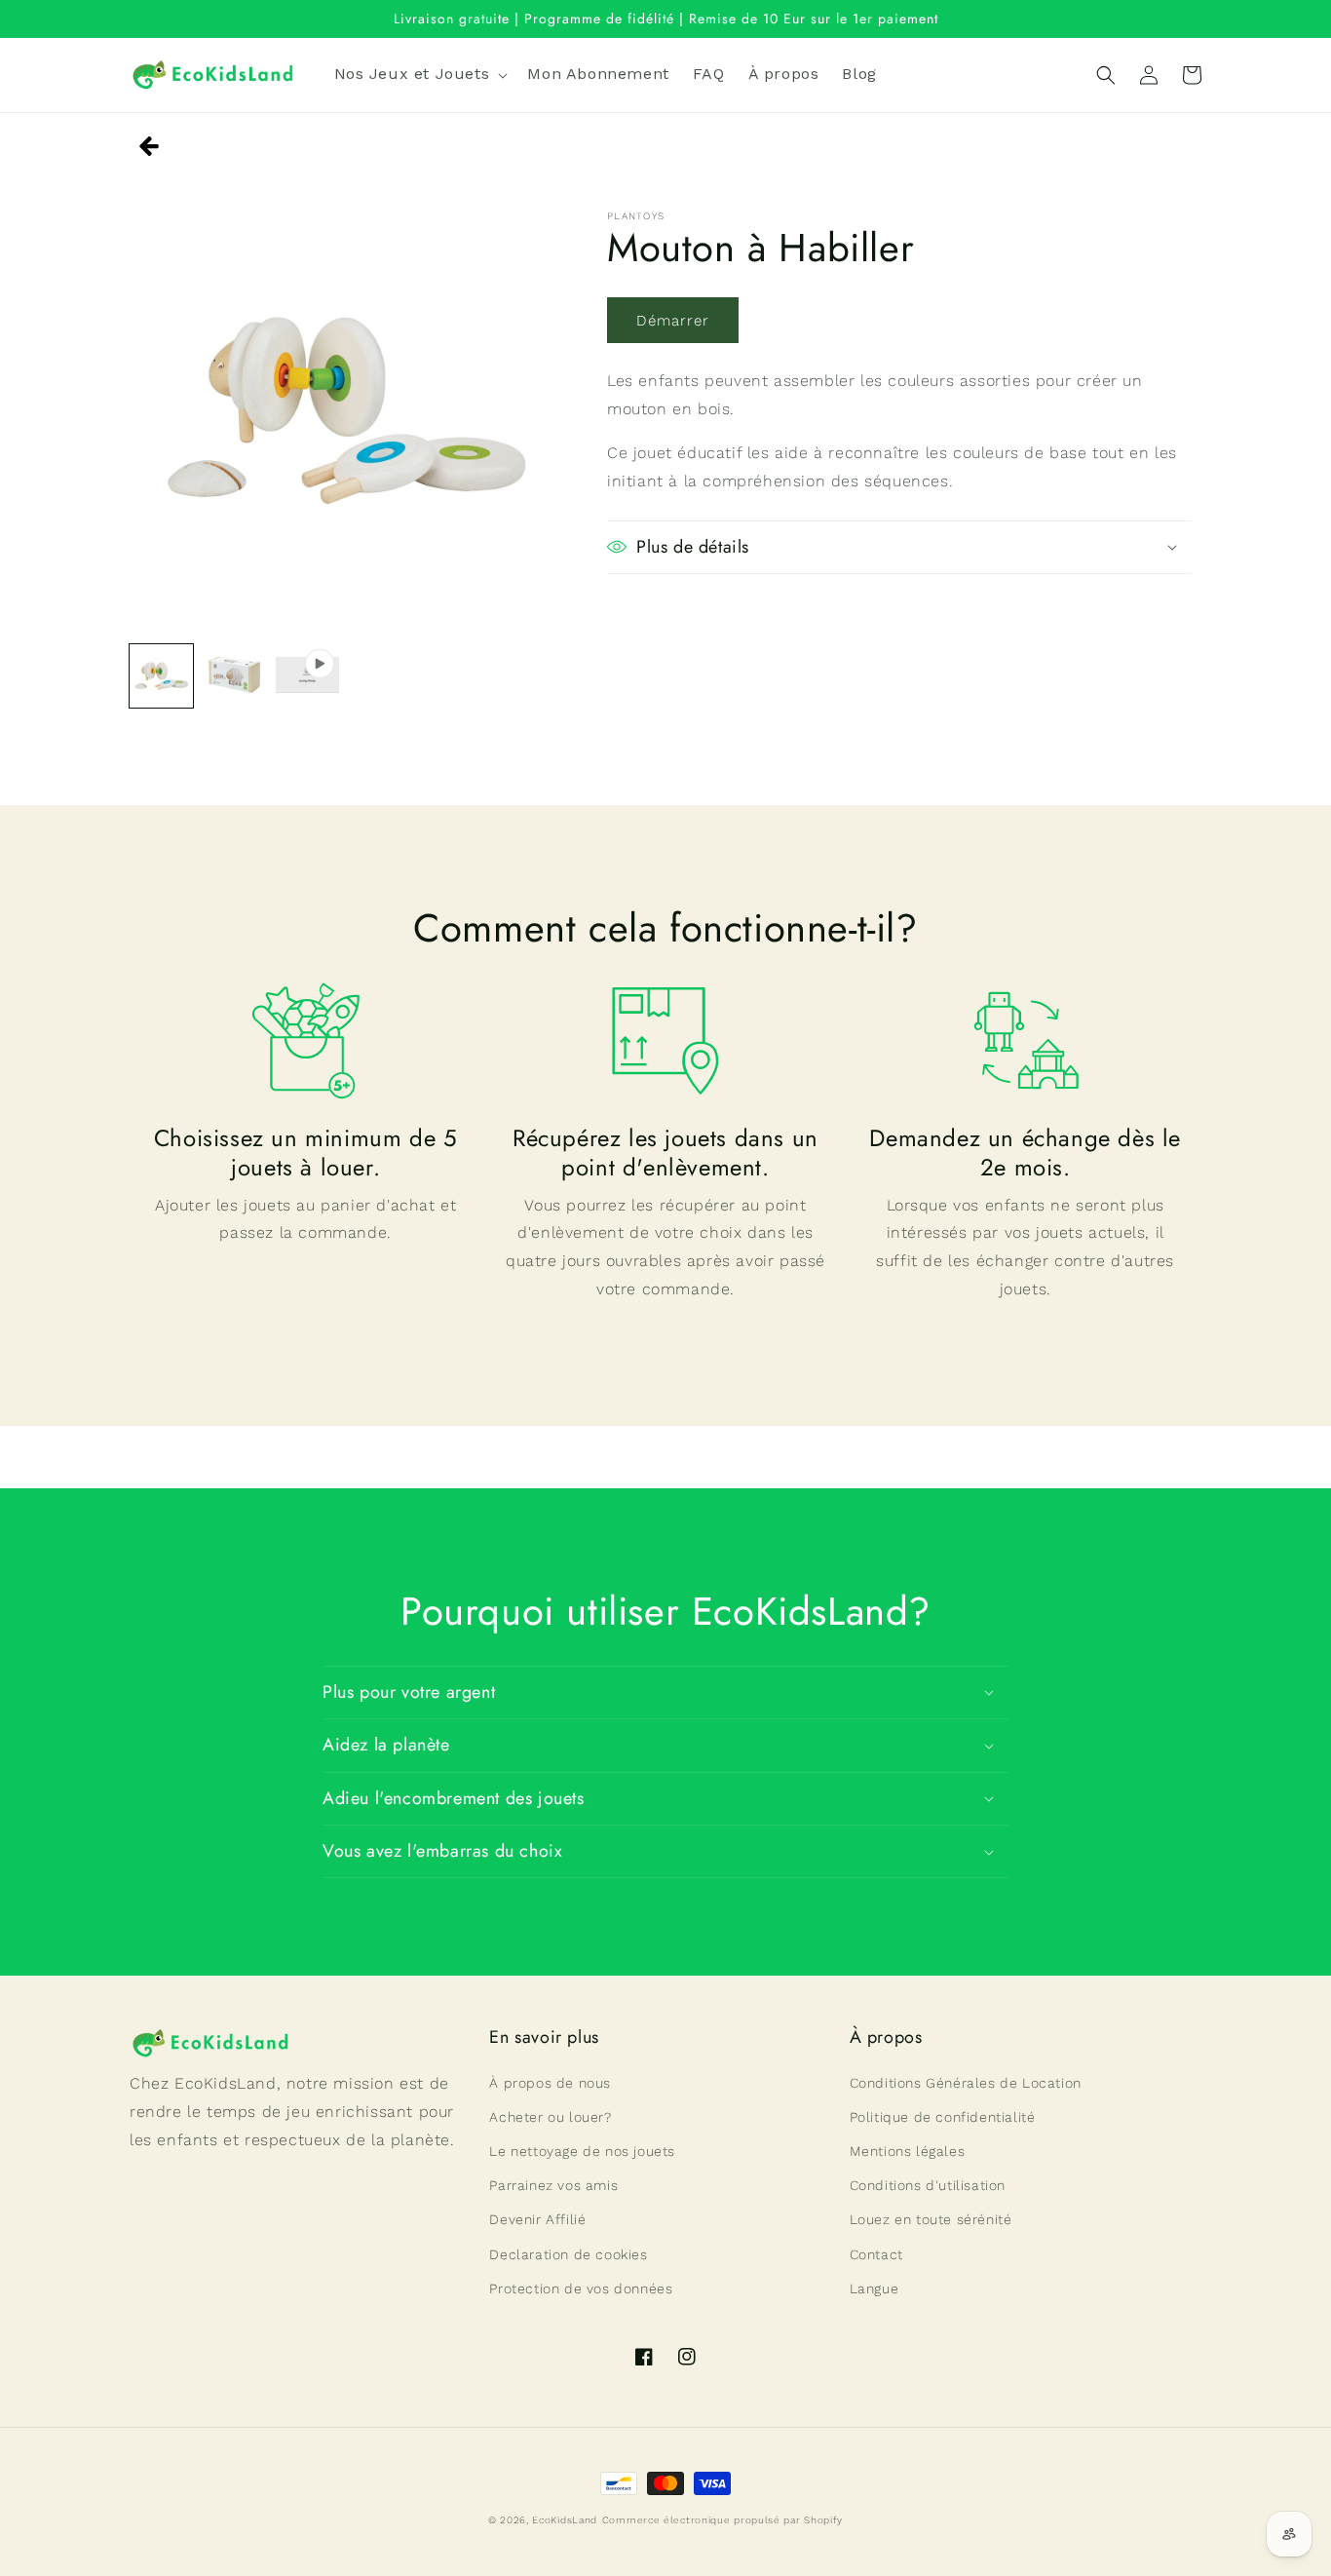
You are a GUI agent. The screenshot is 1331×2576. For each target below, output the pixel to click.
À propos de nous (550, 2083)
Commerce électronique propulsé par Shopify (723, 2520)
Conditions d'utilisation (928, 2185)
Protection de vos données (581, 2288)
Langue (875, 2288)
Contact (876, 2254)
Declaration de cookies (568, 2254)
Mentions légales (908, 2151)
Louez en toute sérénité (931, 2219)
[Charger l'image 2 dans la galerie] (234, 676)
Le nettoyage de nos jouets (582, 2151)
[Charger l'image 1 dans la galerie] (161, 676)
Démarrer (673, 321)
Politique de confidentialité (943, 2117)
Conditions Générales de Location (966, 2083)
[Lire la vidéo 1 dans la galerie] (307, 676)
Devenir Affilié (537, 2219)
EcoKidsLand (565, 2520)
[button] (419, 75)
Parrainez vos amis (553, 2185)
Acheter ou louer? (550, 2117)
